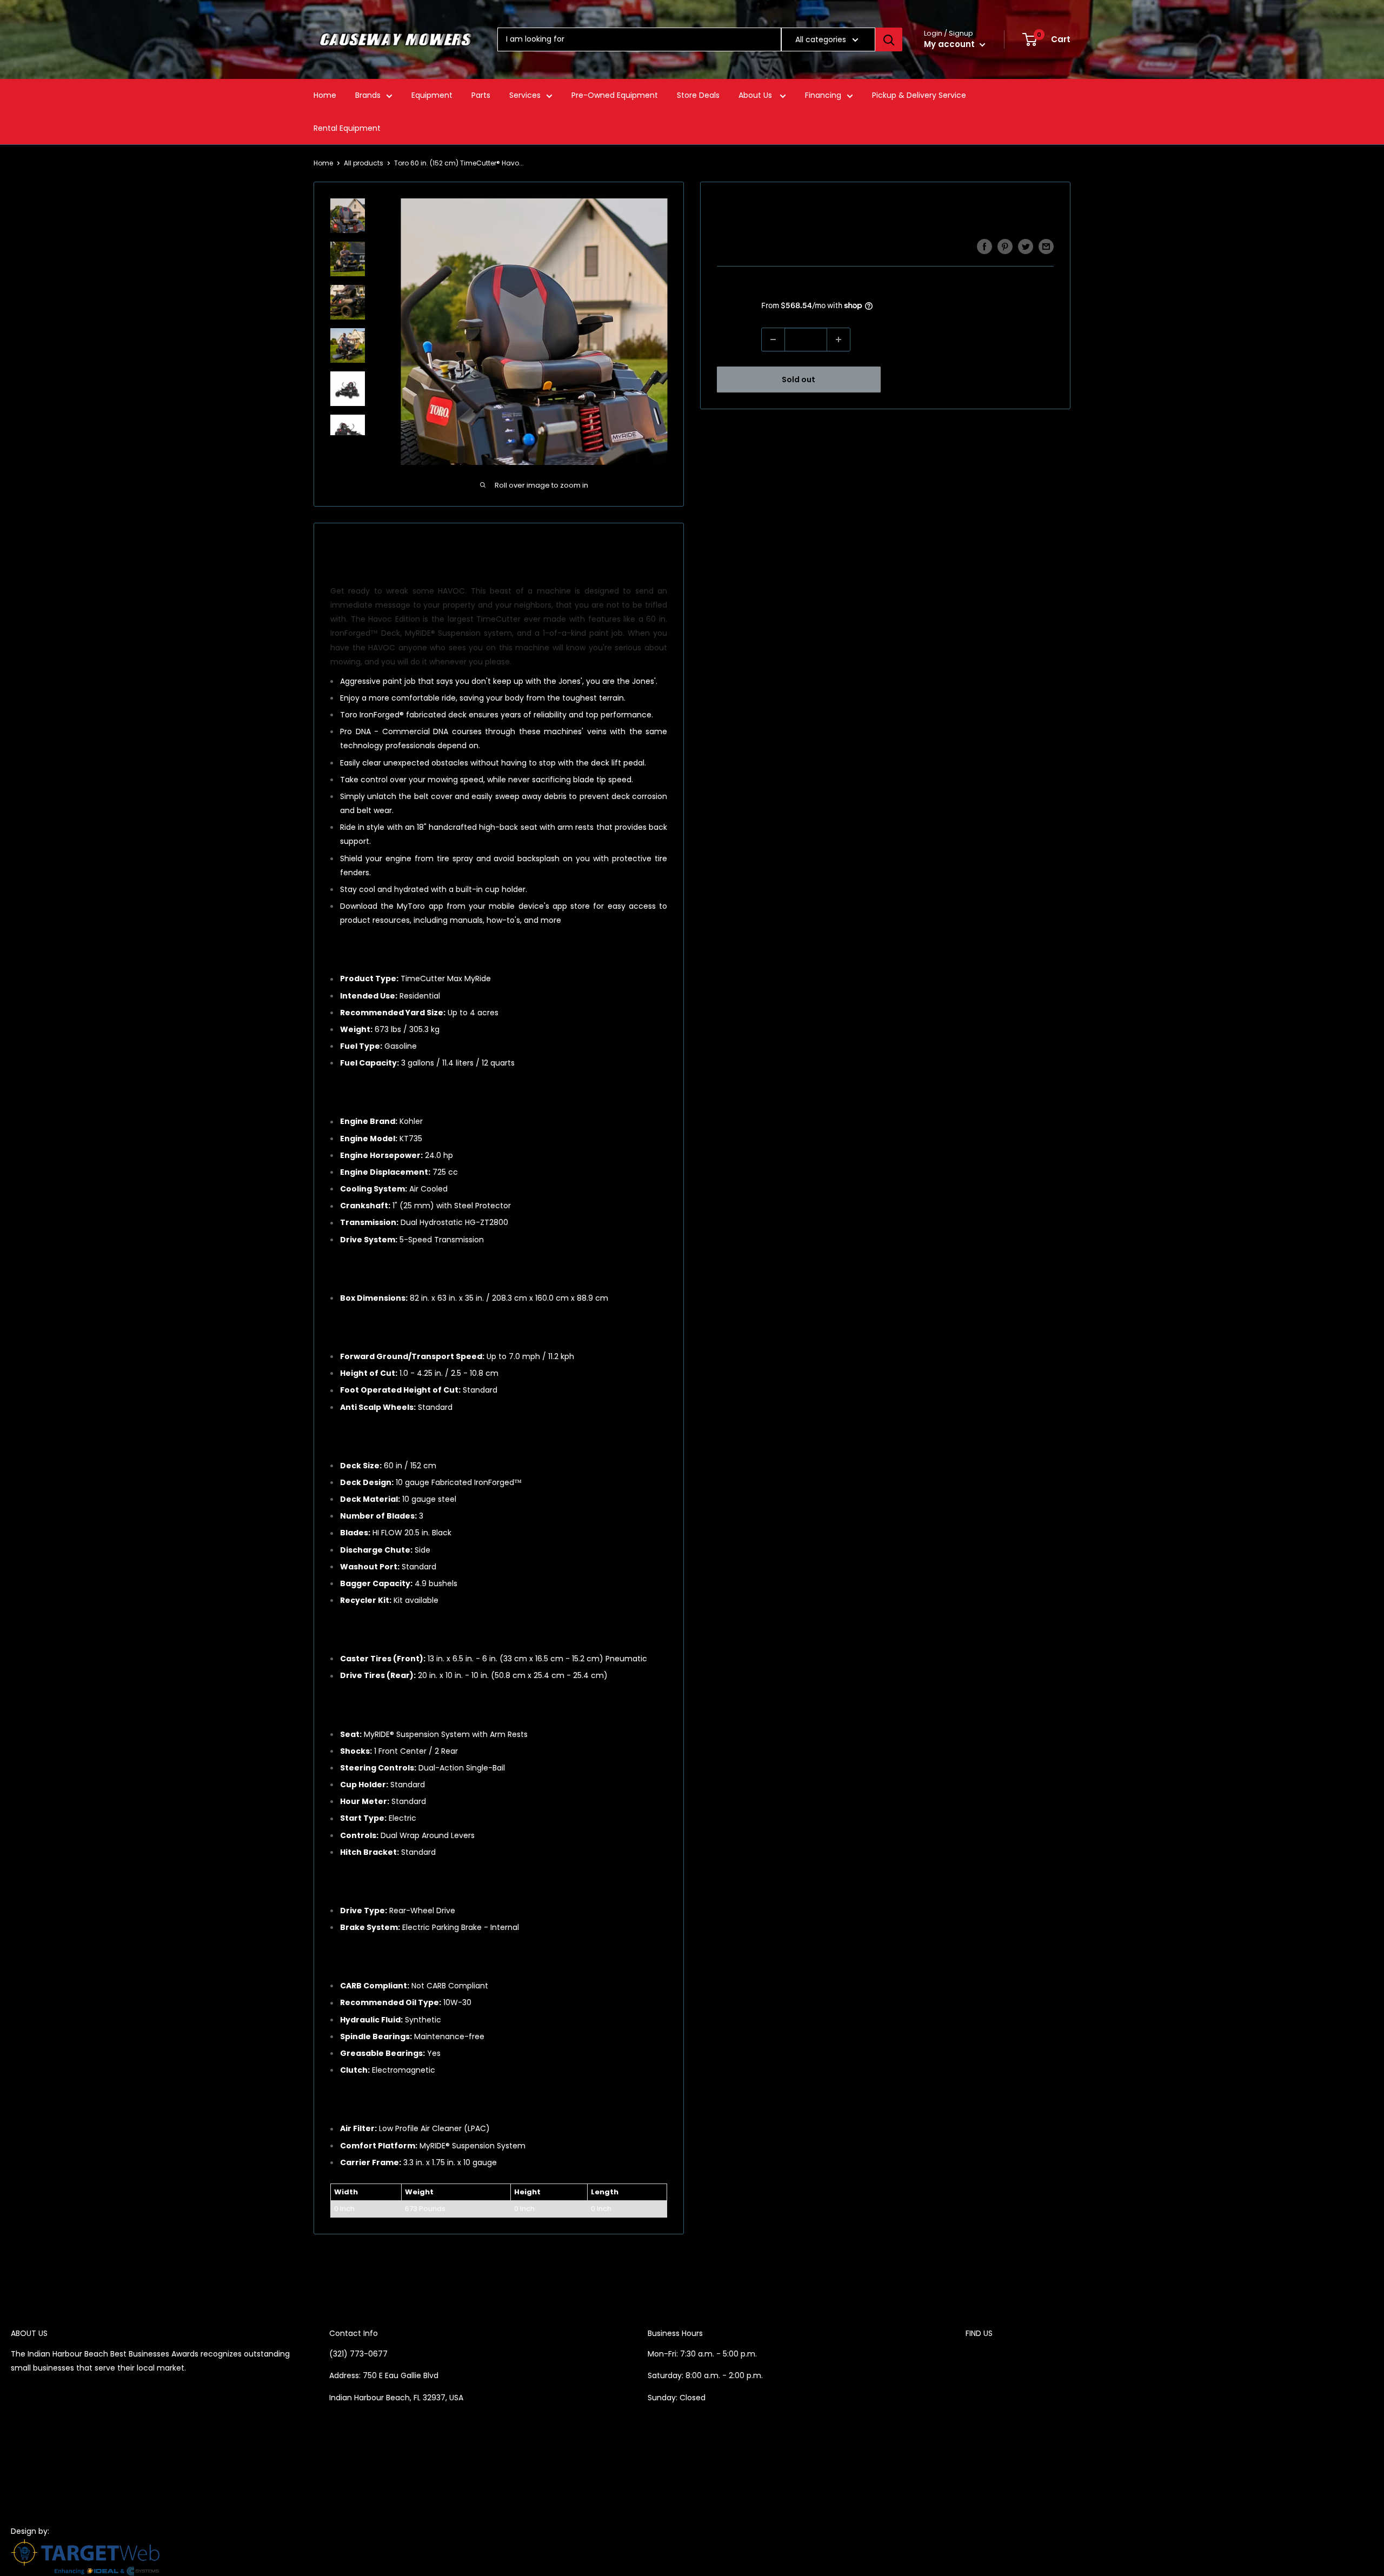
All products (364, 163)
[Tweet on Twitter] (1026, 247)
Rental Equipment (347, 128)
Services (525, 95)
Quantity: (736, 340)
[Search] (889, 39)
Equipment (432, 95)
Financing (823, 95)
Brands (368, 95)
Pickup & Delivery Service (919, 95)
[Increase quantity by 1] (839, 340)
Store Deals (698, 95)
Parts (481, 95)
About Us (756, 95)
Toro (726, 247)
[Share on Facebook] (984, 247)
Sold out (799, 380)
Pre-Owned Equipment (615, 95)
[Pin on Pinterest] (1005, 247)
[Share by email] (1046, 247)
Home (325, 95)
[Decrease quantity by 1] (773, 340)
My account (950, 44)
